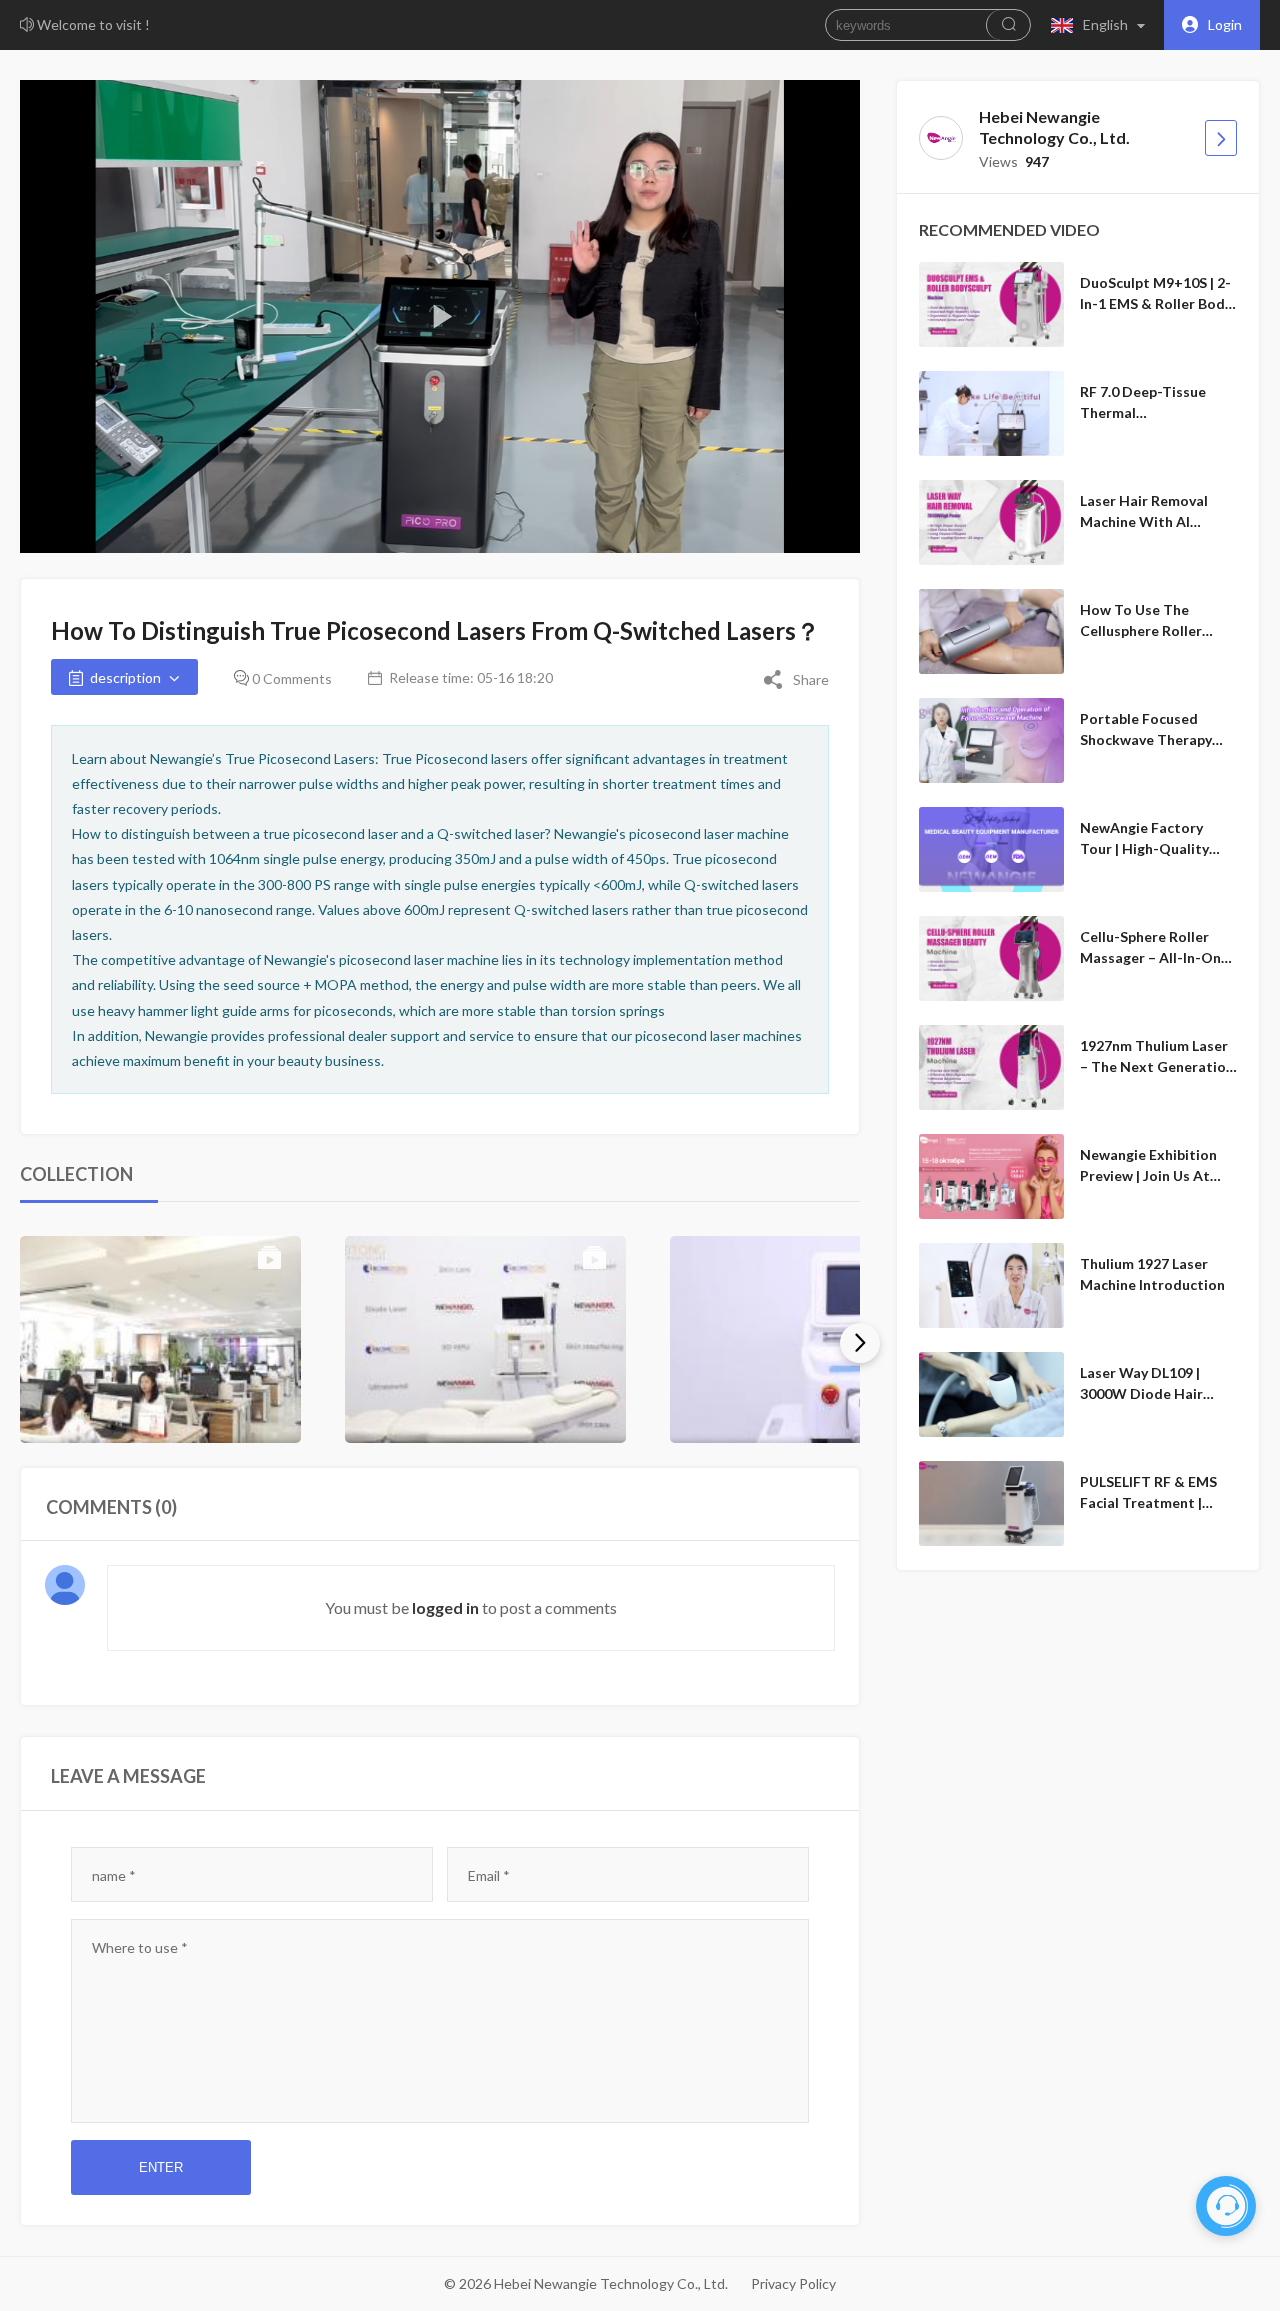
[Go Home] (1221, 138)
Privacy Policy (793, 2283)
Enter (161, 2167)
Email (489, 1875)
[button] (1102, 25)
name (114, 1875)
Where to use (140, 1947)
